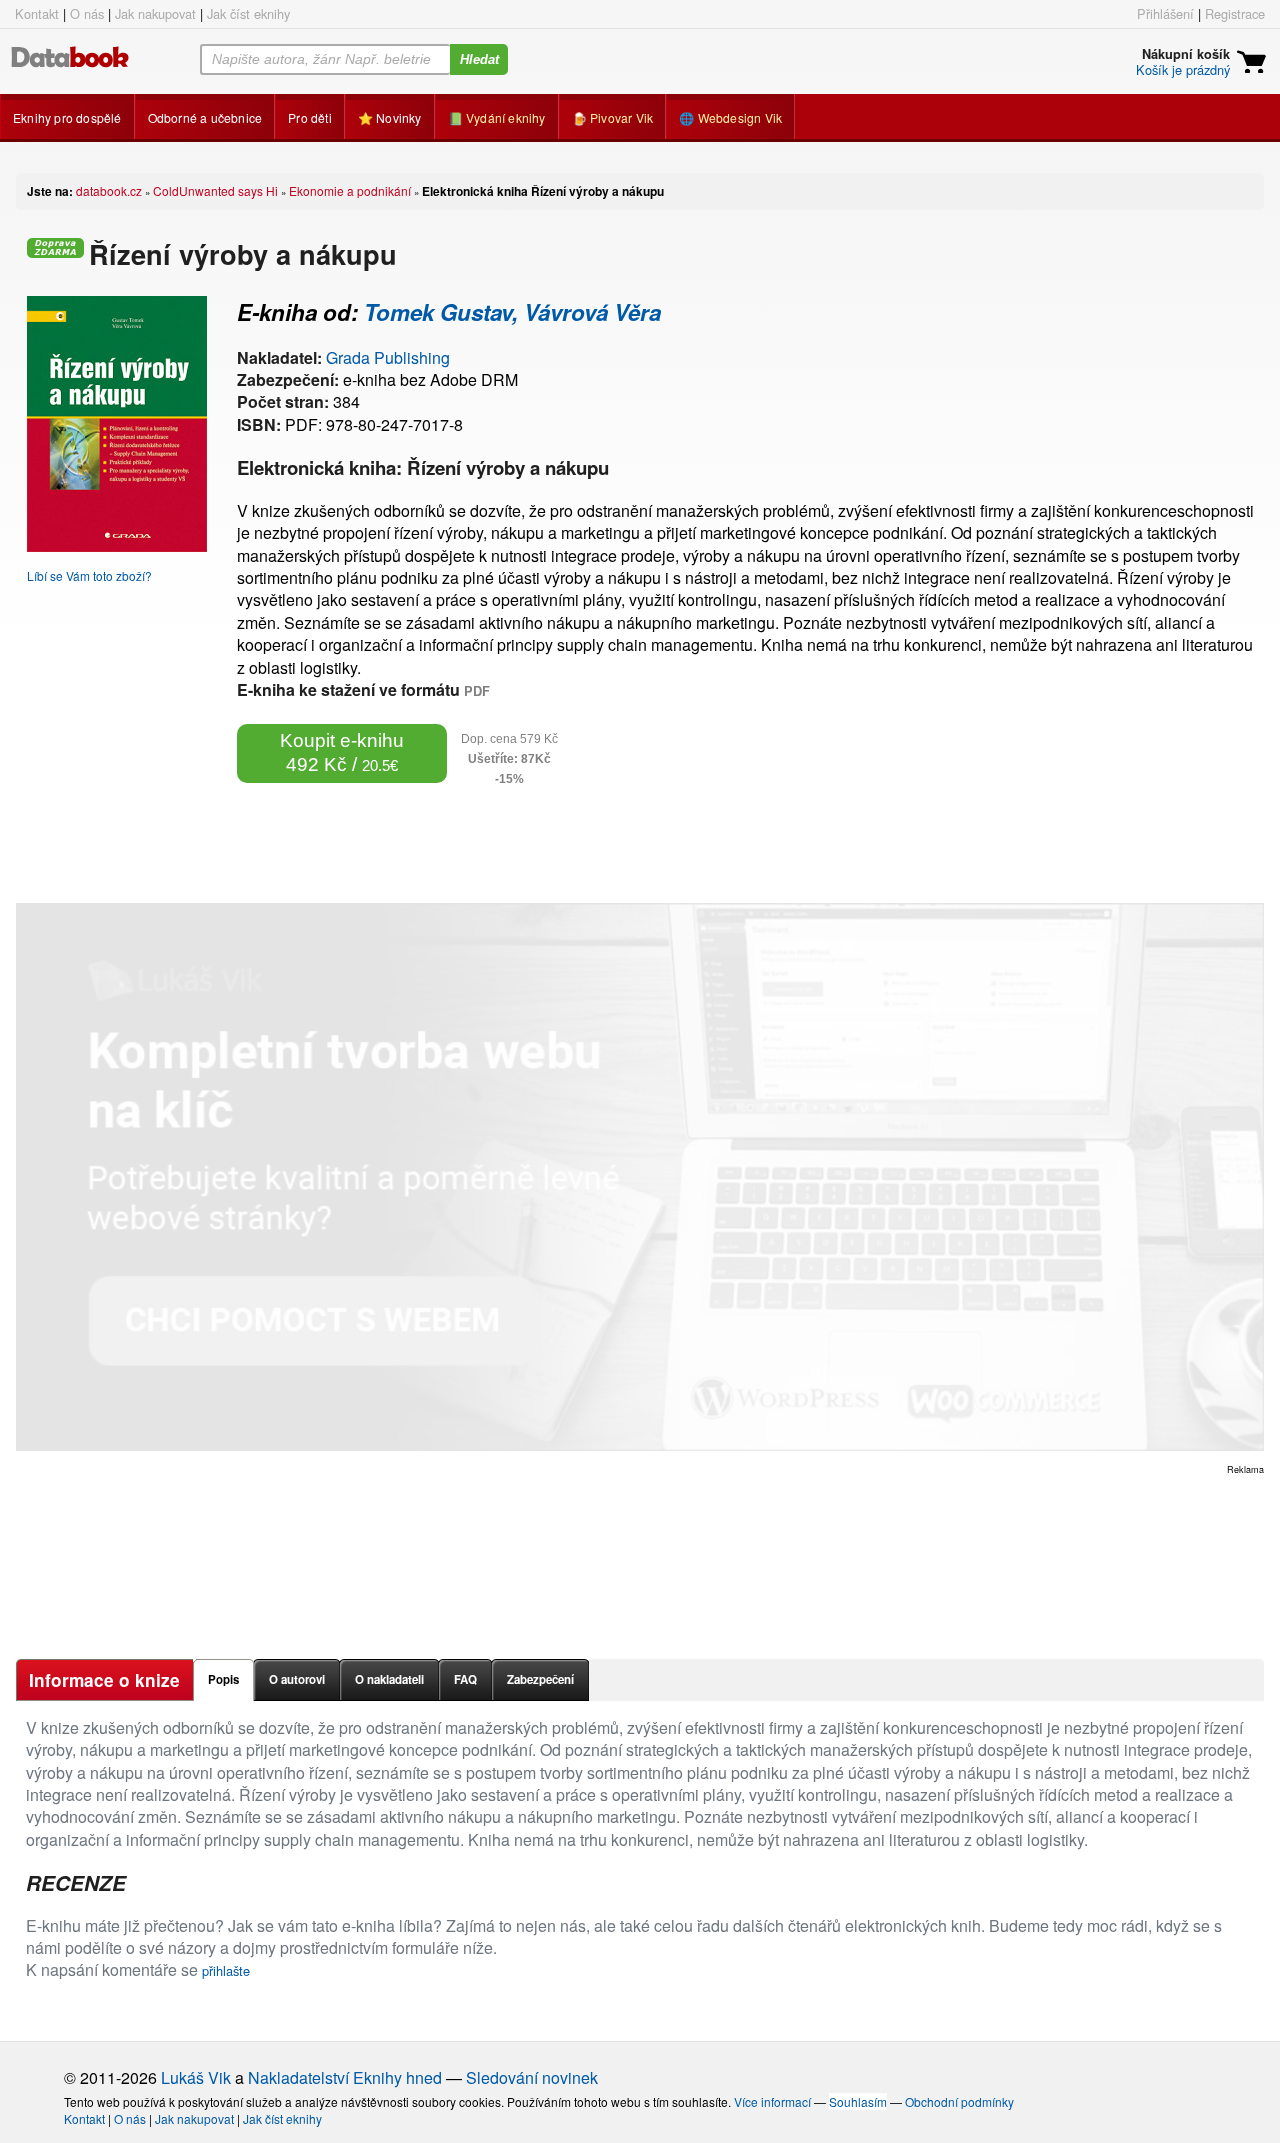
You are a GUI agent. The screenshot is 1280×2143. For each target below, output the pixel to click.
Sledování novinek (532, 2077)
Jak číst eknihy (248, 13)
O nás (87, 13)
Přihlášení (1165, 13)
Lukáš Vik (196, 2077)
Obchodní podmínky (959, 2101)
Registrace (1235, 13)
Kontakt (37, 13)
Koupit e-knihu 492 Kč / (342, 752)
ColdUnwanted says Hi (215, 190)
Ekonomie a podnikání (350, 190)
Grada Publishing (388, 357)
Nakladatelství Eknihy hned (345, 2077)
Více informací (772, 2101)
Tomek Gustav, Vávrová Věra (512, 312)
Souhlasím (858, 2101)
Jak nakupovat (155, 13)
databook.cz (109, 190)
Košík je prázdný (1183, 69)
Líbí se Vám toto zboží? (89, 575)
